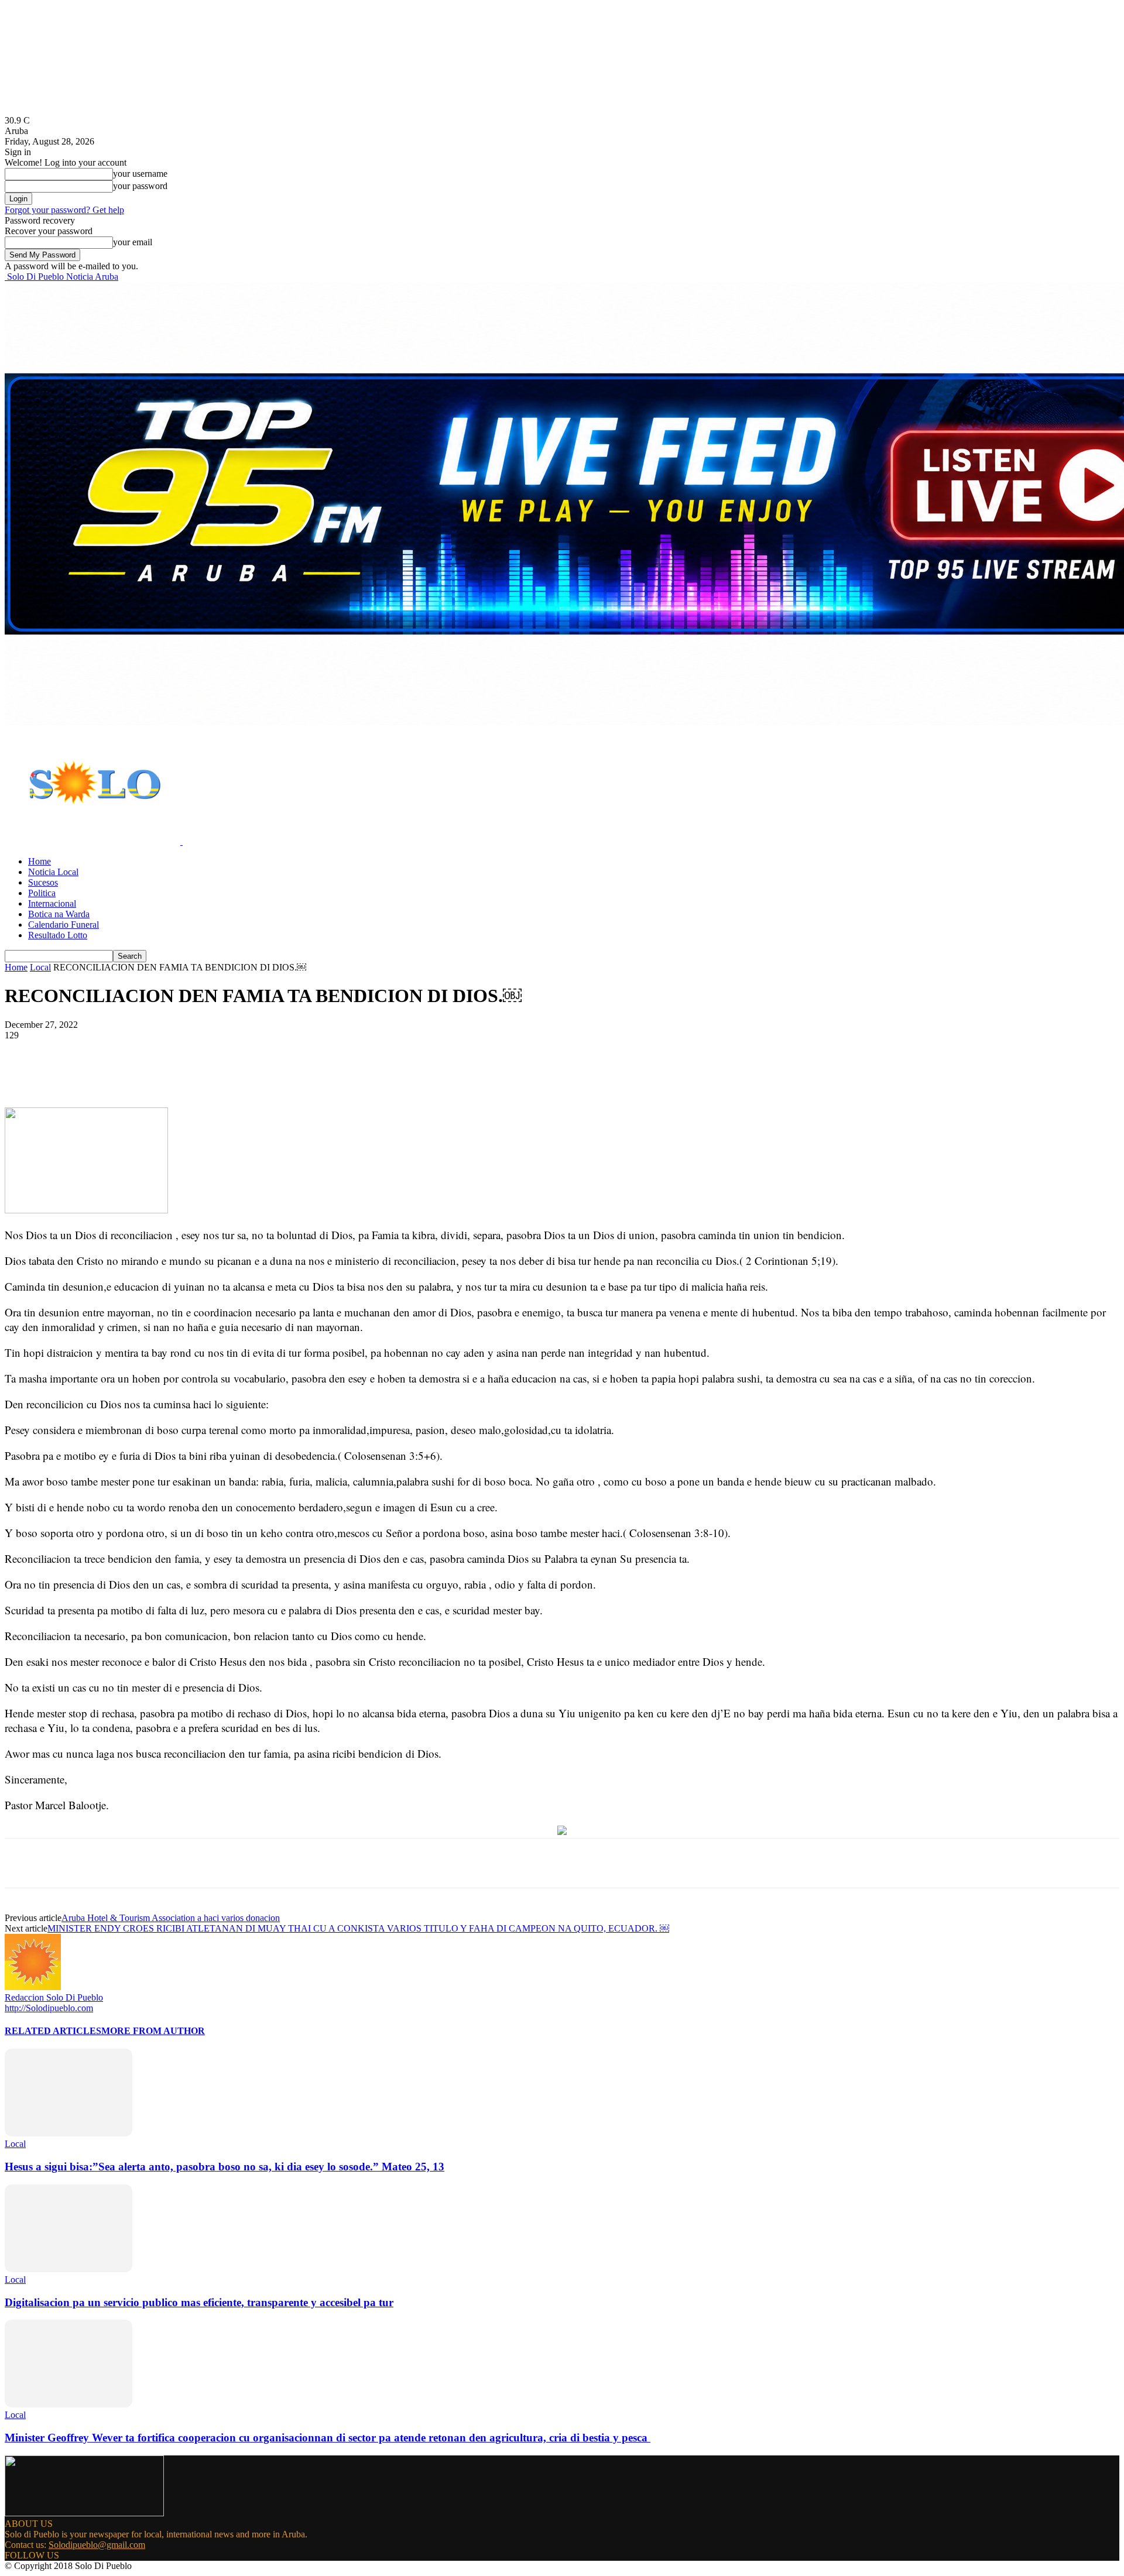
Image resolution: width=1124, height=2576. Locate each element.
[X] (154, 1073)
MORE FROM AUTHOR (153, 2031)
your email (133, 242)
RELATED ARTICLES (53, 2031)
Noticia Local (53, 872)
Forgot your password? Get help (64, 210)
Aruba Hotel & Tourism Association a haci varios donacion (171, 1918)
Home (40, 861)
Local (40, 967)
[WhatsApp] (238, 1073)
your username (140, 174)
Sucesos (43, 882)
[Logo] (94, 841)
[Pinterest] (196, 1073)
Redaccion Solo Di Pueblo (54, 1997)
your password (140, 186)
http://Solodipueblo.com (49, 2008)
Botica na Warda (59, 914)
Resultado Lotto (58, 935)
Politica (42, 893)
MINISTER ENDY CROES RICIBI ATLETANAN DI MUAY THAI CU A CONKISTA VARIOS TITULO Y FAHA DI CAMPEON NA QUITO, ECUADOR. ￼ (358, 1928)
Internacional (52, 903)
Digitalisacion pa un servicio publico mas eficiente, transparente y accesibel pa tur (199, 2302)
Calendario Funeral (64, 925)
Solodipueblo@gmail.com (97, 2545)
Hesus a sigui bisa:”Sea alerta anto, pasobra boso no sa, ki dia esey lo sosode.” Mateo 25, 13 (225, 2167)
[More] (281, 1073)
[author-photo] (33, 1987)
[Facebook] (112, 1073)
